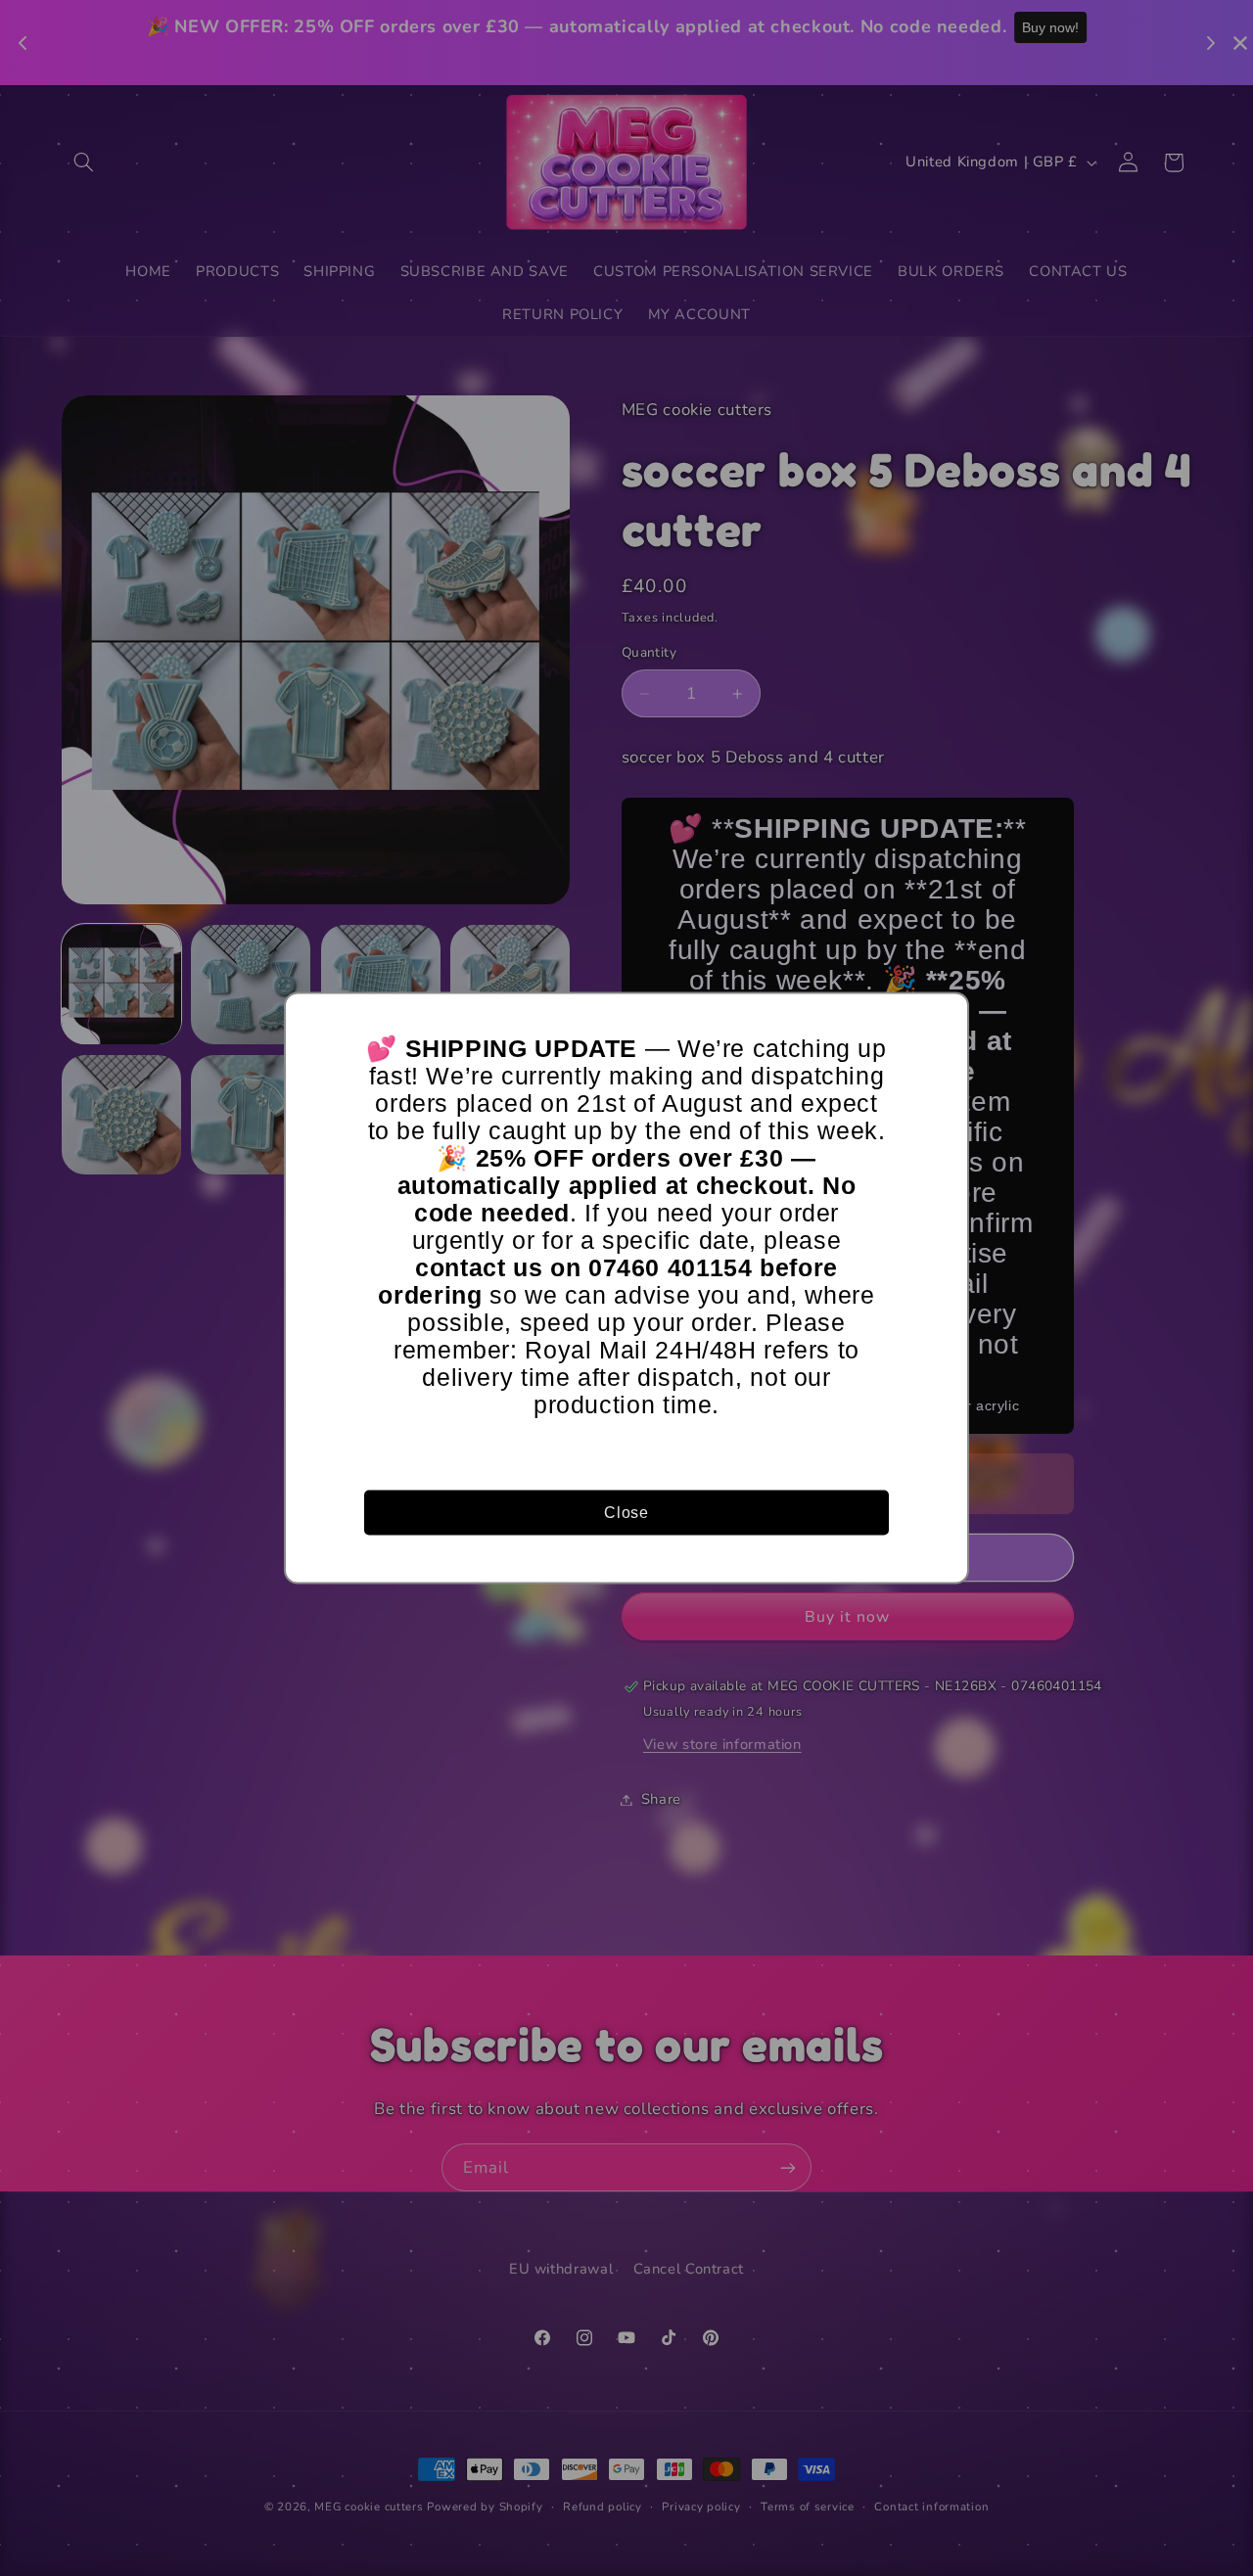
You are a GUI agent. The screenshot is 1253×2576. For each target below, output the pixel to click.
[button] (945, 1017)
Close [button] (626, 1512)
